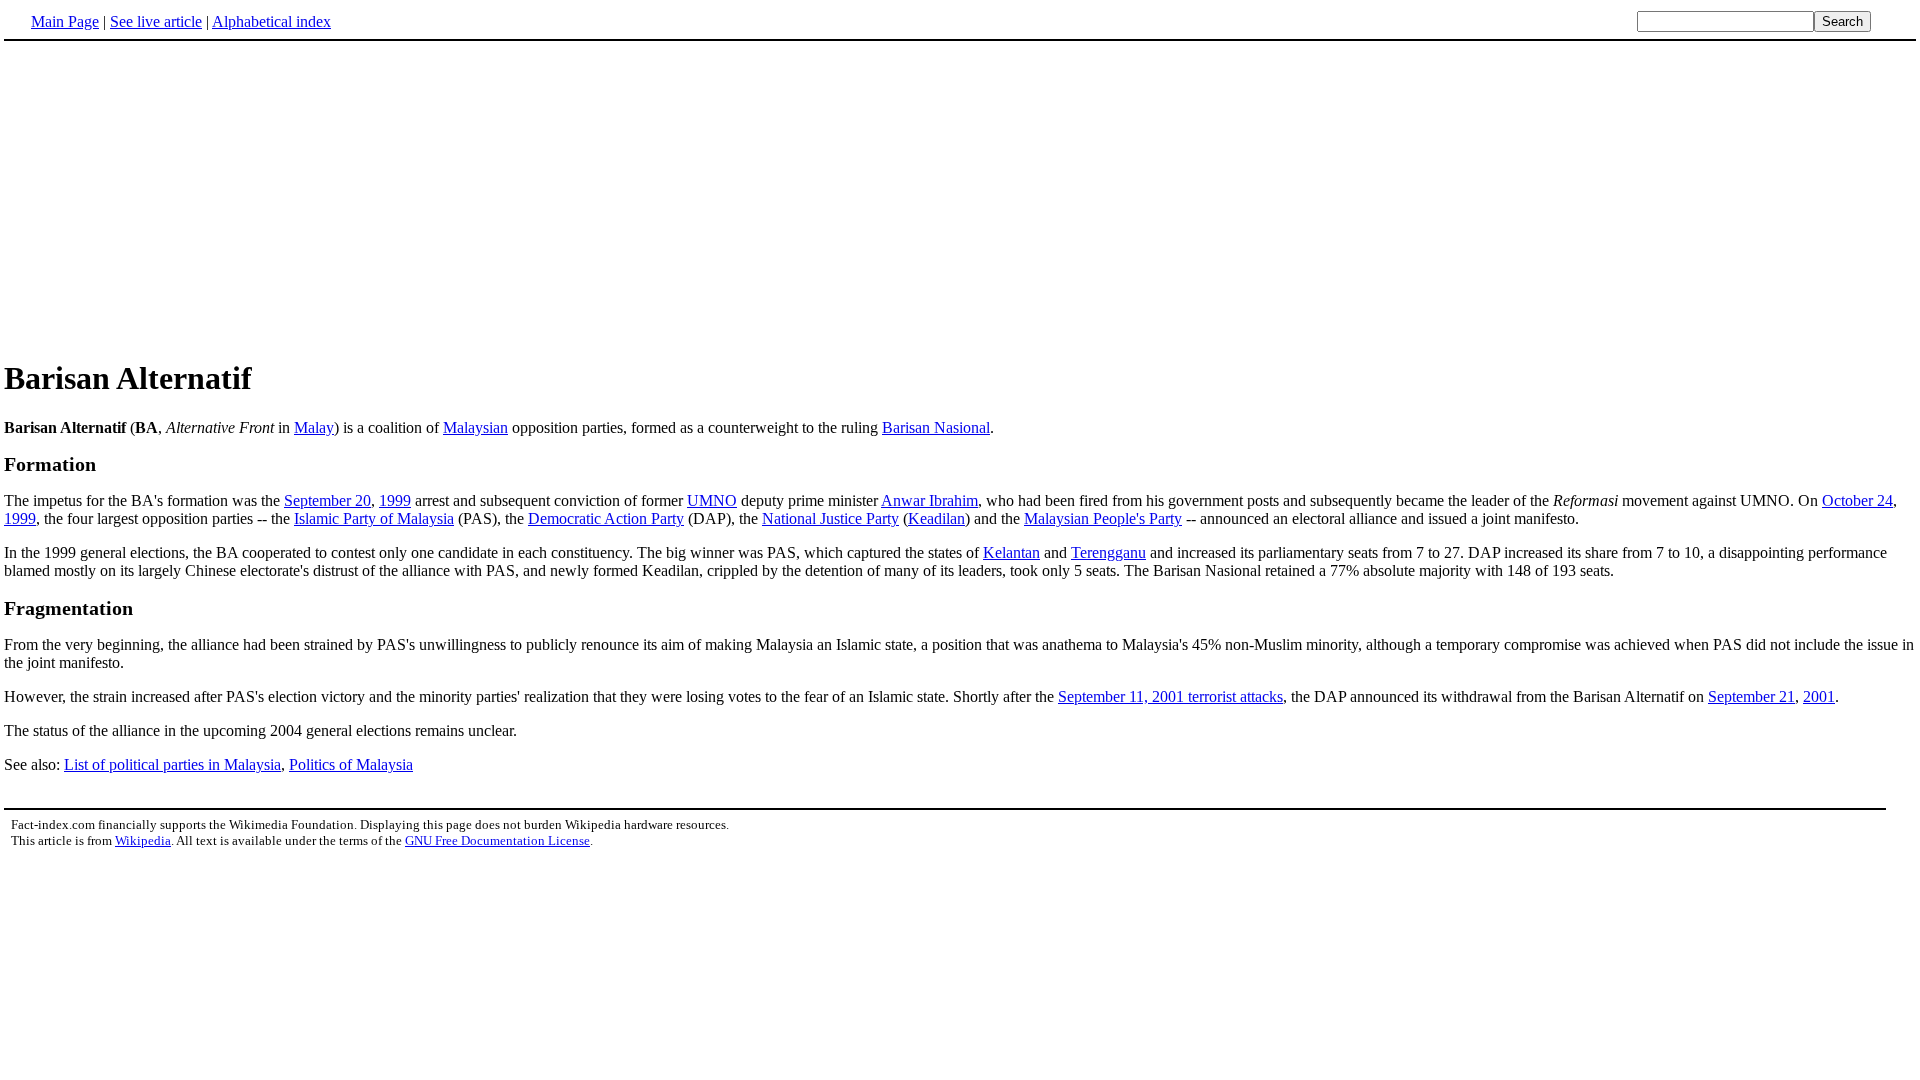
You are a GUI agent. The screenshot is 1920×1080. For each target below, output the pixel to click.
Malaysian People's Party (1103, 518)
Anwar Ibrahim (929, 500)
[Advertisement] (960, 199)
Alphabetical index (271, 21)
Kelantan (1011, 552)
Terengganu (1108, 552)
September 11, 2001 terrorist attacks (1170, 696)
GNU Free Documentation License (497, 840)
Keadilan (936, 518)
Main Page (65, 21)
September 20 (327, 500)
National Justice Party (830, 518)
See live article (156, 21)
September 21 (1751, 696)
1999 (395, 500)
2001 (1819, 696)
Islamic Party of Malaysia (374, 518)
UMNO (712, 500)
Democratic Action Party (606, 518)
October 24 (1857, 500)
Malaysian (475, 427)
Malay (314, 427)
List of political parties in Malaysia (172, 764)
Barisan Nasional (936, 427)
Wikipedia (143, 840)
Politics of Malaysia (351, 764)
